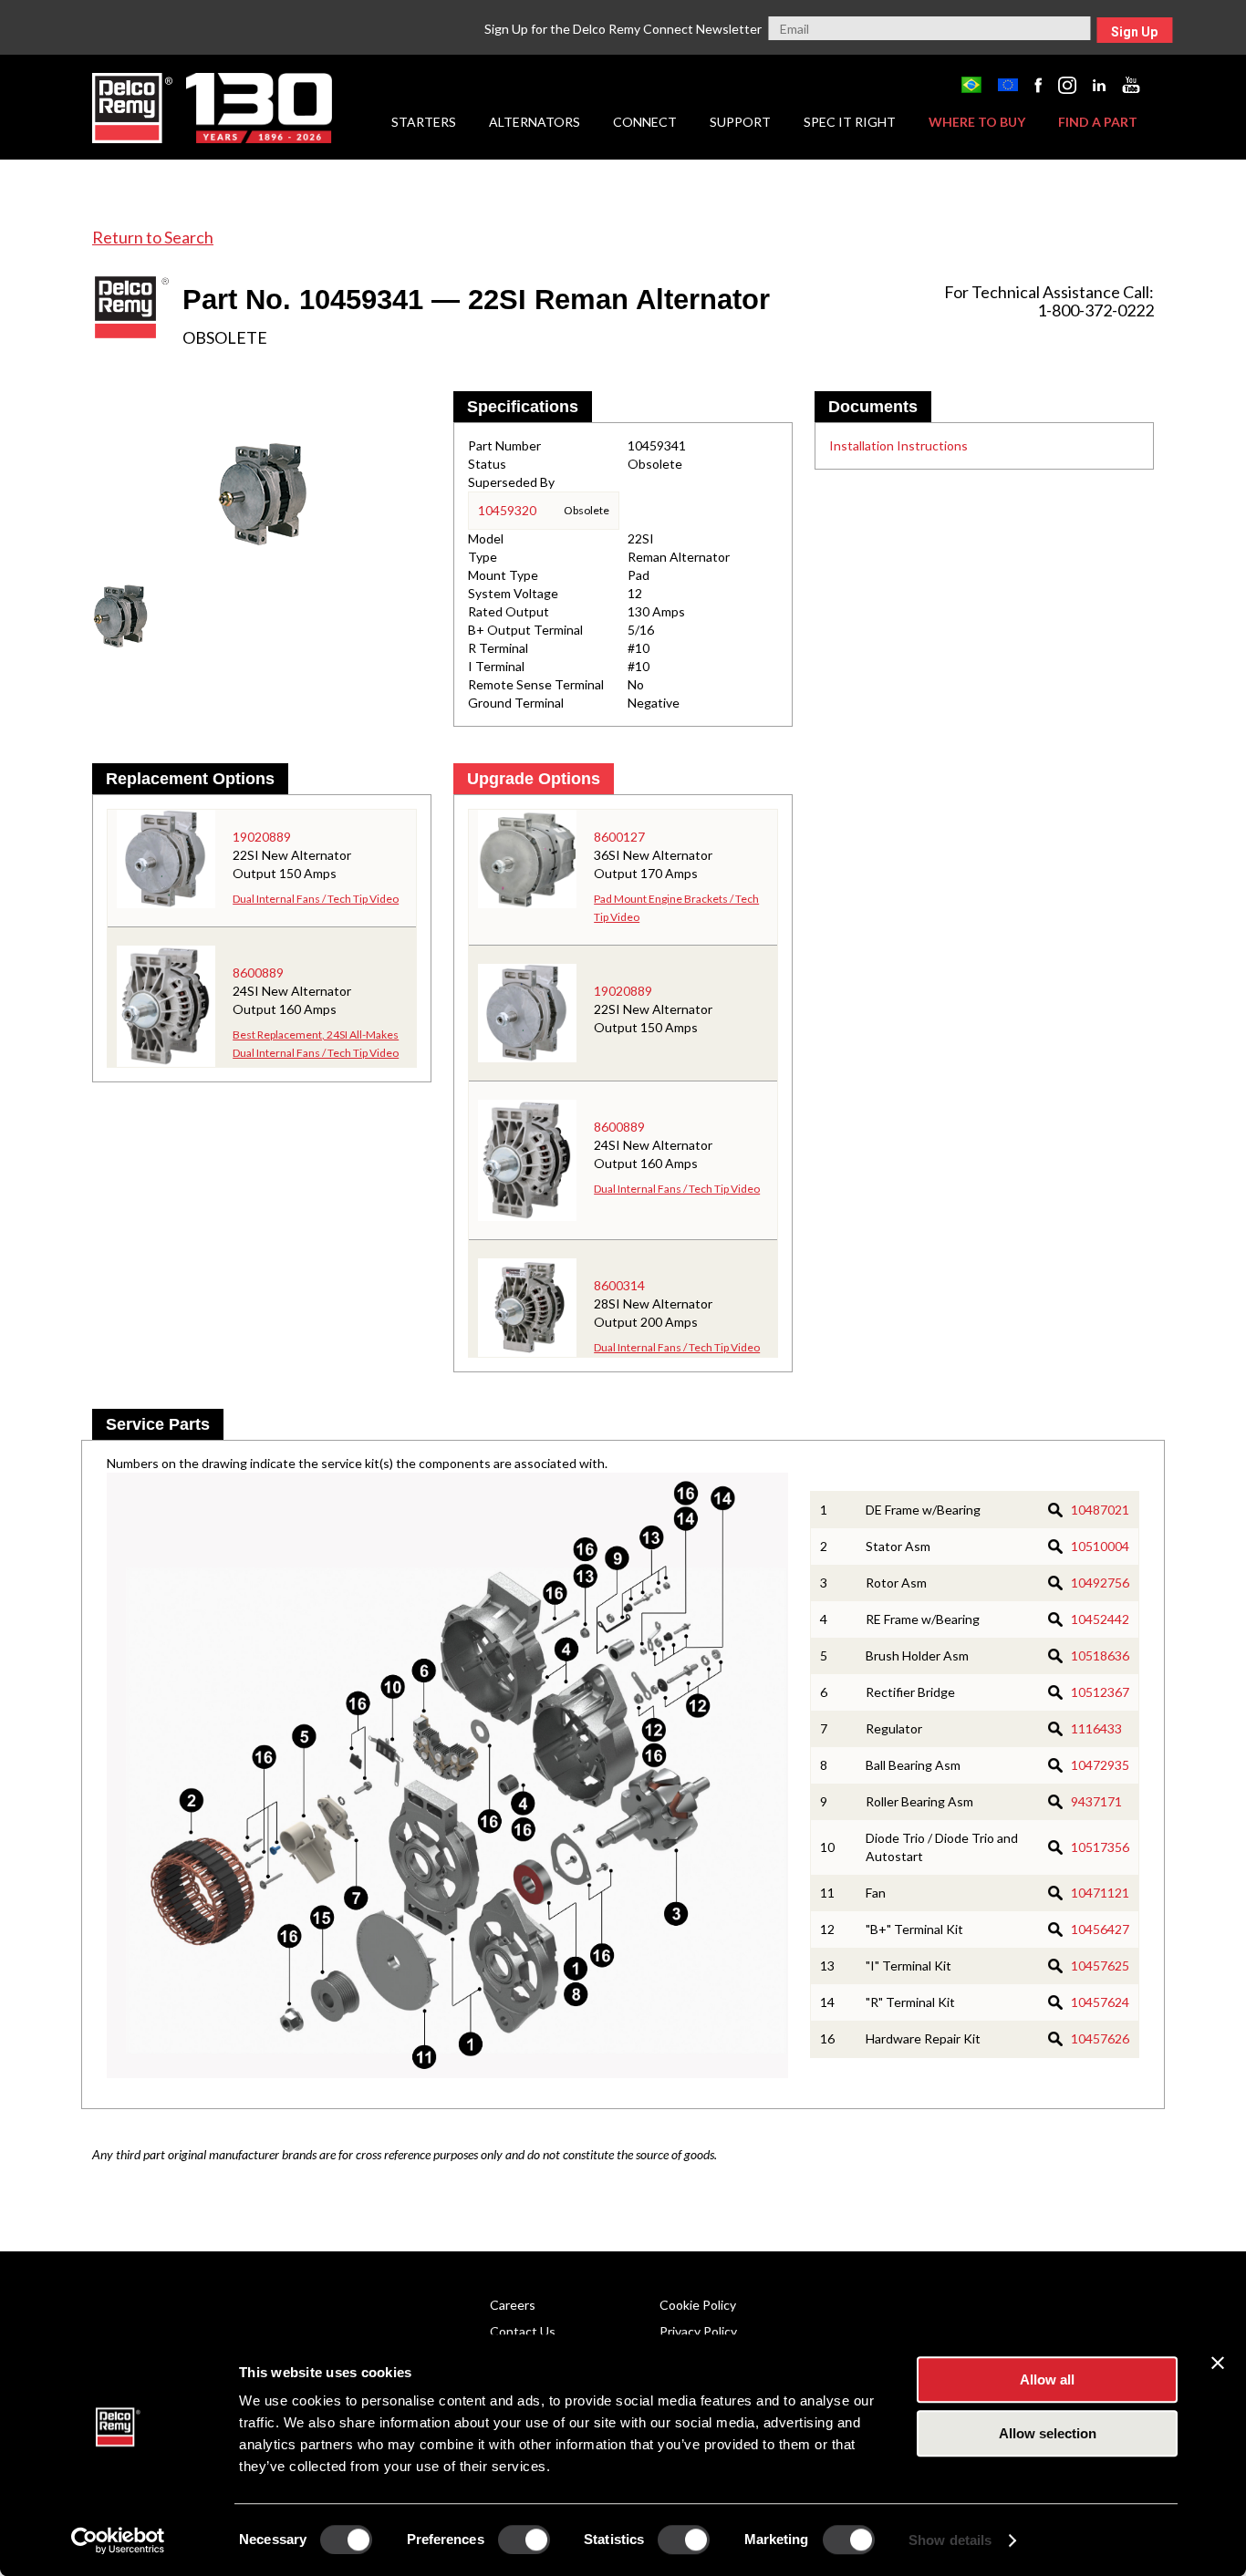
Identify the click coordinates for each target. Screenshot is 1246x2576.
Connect (645, 122)
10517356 (1100, 1847)
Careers (513, 2305)
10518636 (1100, 1655)
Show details (950, 2540)
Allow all (1047, 2379)
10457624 (1100, 2002)
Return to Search (153, 237)
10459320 (507, 510)
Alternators (535, 122)
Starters (424, 122)
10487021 (1100, 1510)
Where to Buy (977, 122)
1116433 (1096, 1728)
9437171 (1096, 1801)
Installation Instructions (898, 445)
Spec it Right (850, 122)
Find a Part (1098, 122)
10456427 (1100, 1929)
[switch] (524, 2540)
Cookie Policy (698, 2305)
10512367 (1100, 1692)
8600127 (619, 837)
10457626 (1100, 2038)
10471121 (1100, 1893)
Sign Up (1134, 32)
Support (740, 122)
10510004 (1100, 1546)
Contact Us (523, 2331)
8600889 (258, 972)
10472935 (1100, 1765)
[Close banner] (1218, 2363)
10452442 (1100, 1619)
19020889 (262, 837)
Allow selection (1048, 2433)
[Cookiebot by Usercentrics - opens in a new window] (118, 2540)
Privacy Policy (698, 2331)
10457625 (1100, 1966)
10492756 (1100, 1583)
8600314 (619, 1285)
